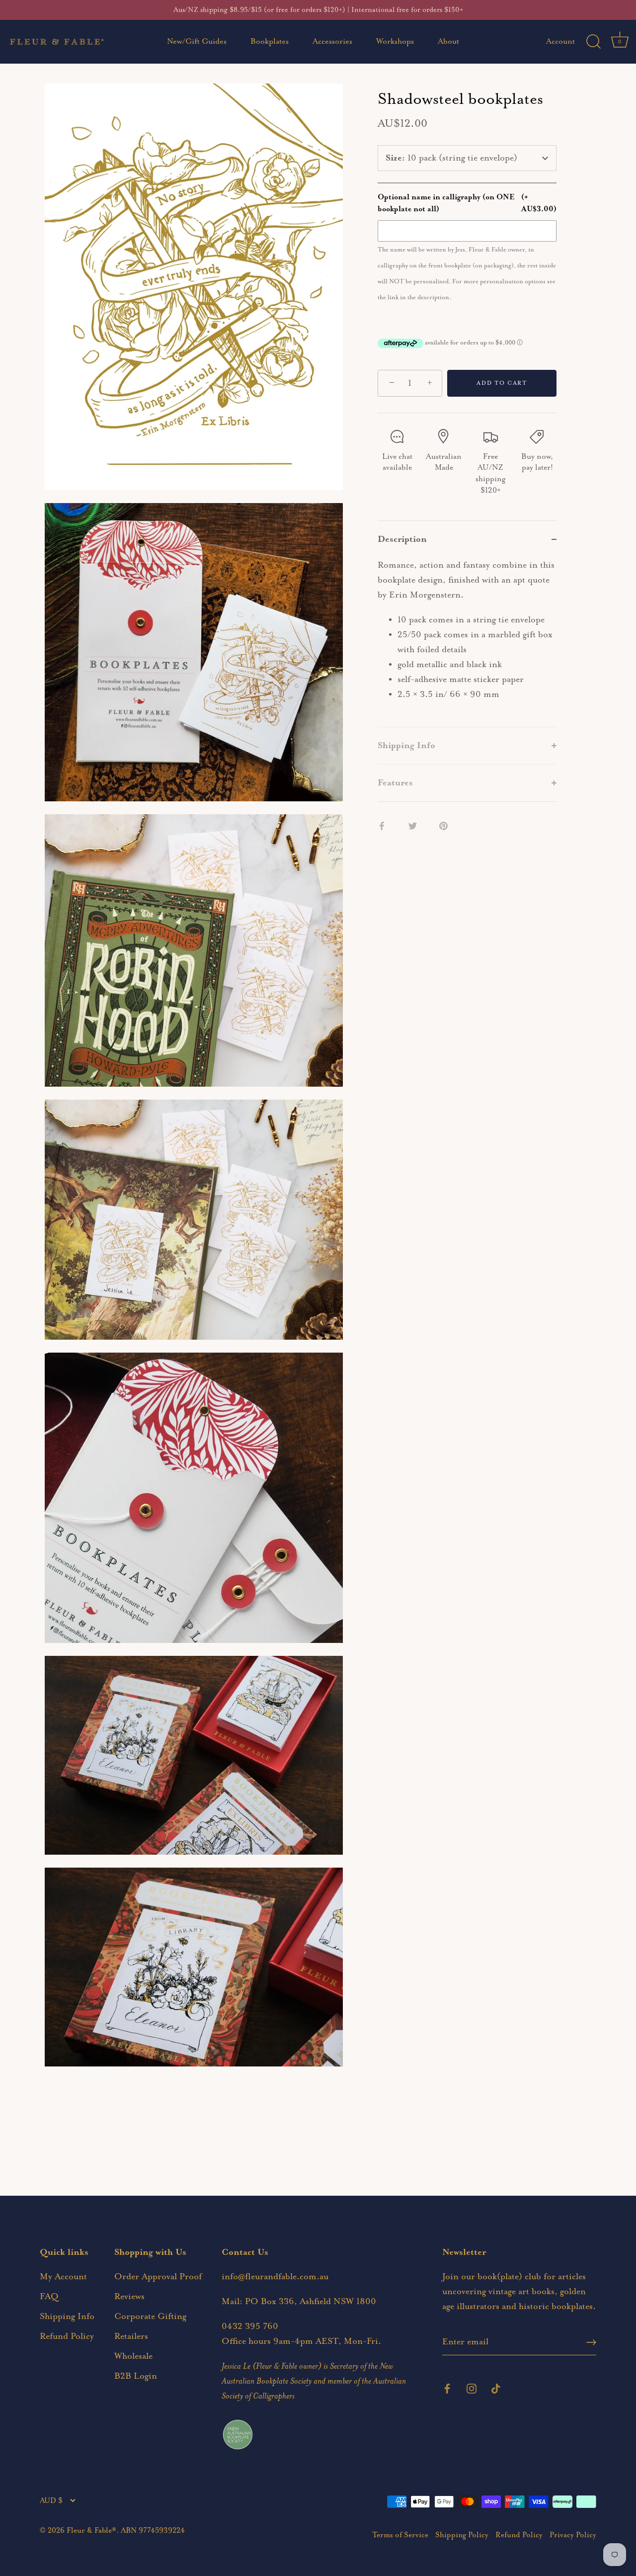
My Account (63, 2277)
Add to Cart (502, 383)
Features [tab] (395, 783)
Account (560, 42)
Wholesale (133, 2356)
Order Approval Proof (158, 2277)
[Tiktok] (496, 2388)
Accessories (332, 42)
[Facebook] (447, 2388)
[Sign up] (591, 2342)
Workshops (395, 42)
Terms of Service (400, 2535)
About (448, 42)
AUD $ (51, 2501)
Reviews (129, 2297)
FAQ (49, 2297)
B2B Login (136, 2376)
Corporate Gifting (150, 2317)
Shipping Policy (462, 2535)
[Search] (593, 42)
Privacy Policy (573, 2535)
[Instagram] (472, 2388)
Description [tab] (402, 539)
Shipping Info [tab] (406, 746)
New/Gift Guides (197, 42)
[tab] (467, 642)
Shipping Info (67, 2317)
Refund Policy (67, 2336)
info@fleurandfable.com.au (275, 2277)
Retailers (131, 2336)
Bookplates (270, 42)
